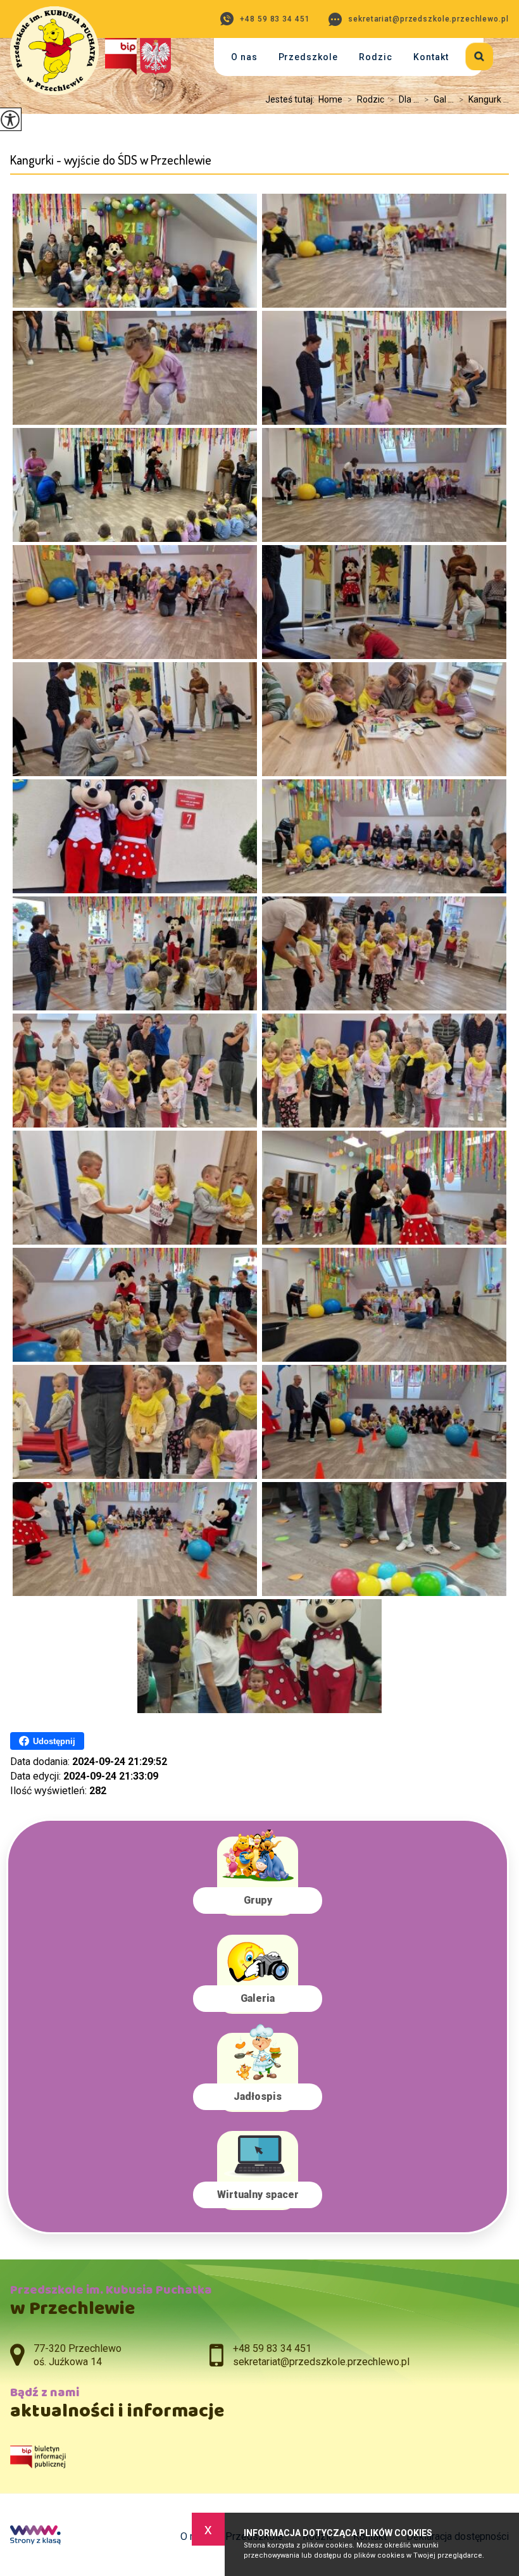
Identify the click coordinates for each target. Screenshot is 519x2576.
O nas (244, 57)
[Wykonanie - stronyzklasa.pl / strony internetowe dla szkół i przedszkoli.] (35, 2536)
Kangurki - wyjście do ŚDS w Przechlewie (111, 160)
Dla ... (404, 99)
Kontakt (431, 57)
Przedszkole (309, 57)
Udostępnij (54, 1741)
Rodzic (376, 57)
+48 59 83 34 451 (275, 19)
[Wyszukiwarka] (471, 54)
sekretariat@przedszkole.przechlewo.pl (428, 19)
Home (330, 99)
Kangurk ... (484, 99)
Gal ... (439, 99)
